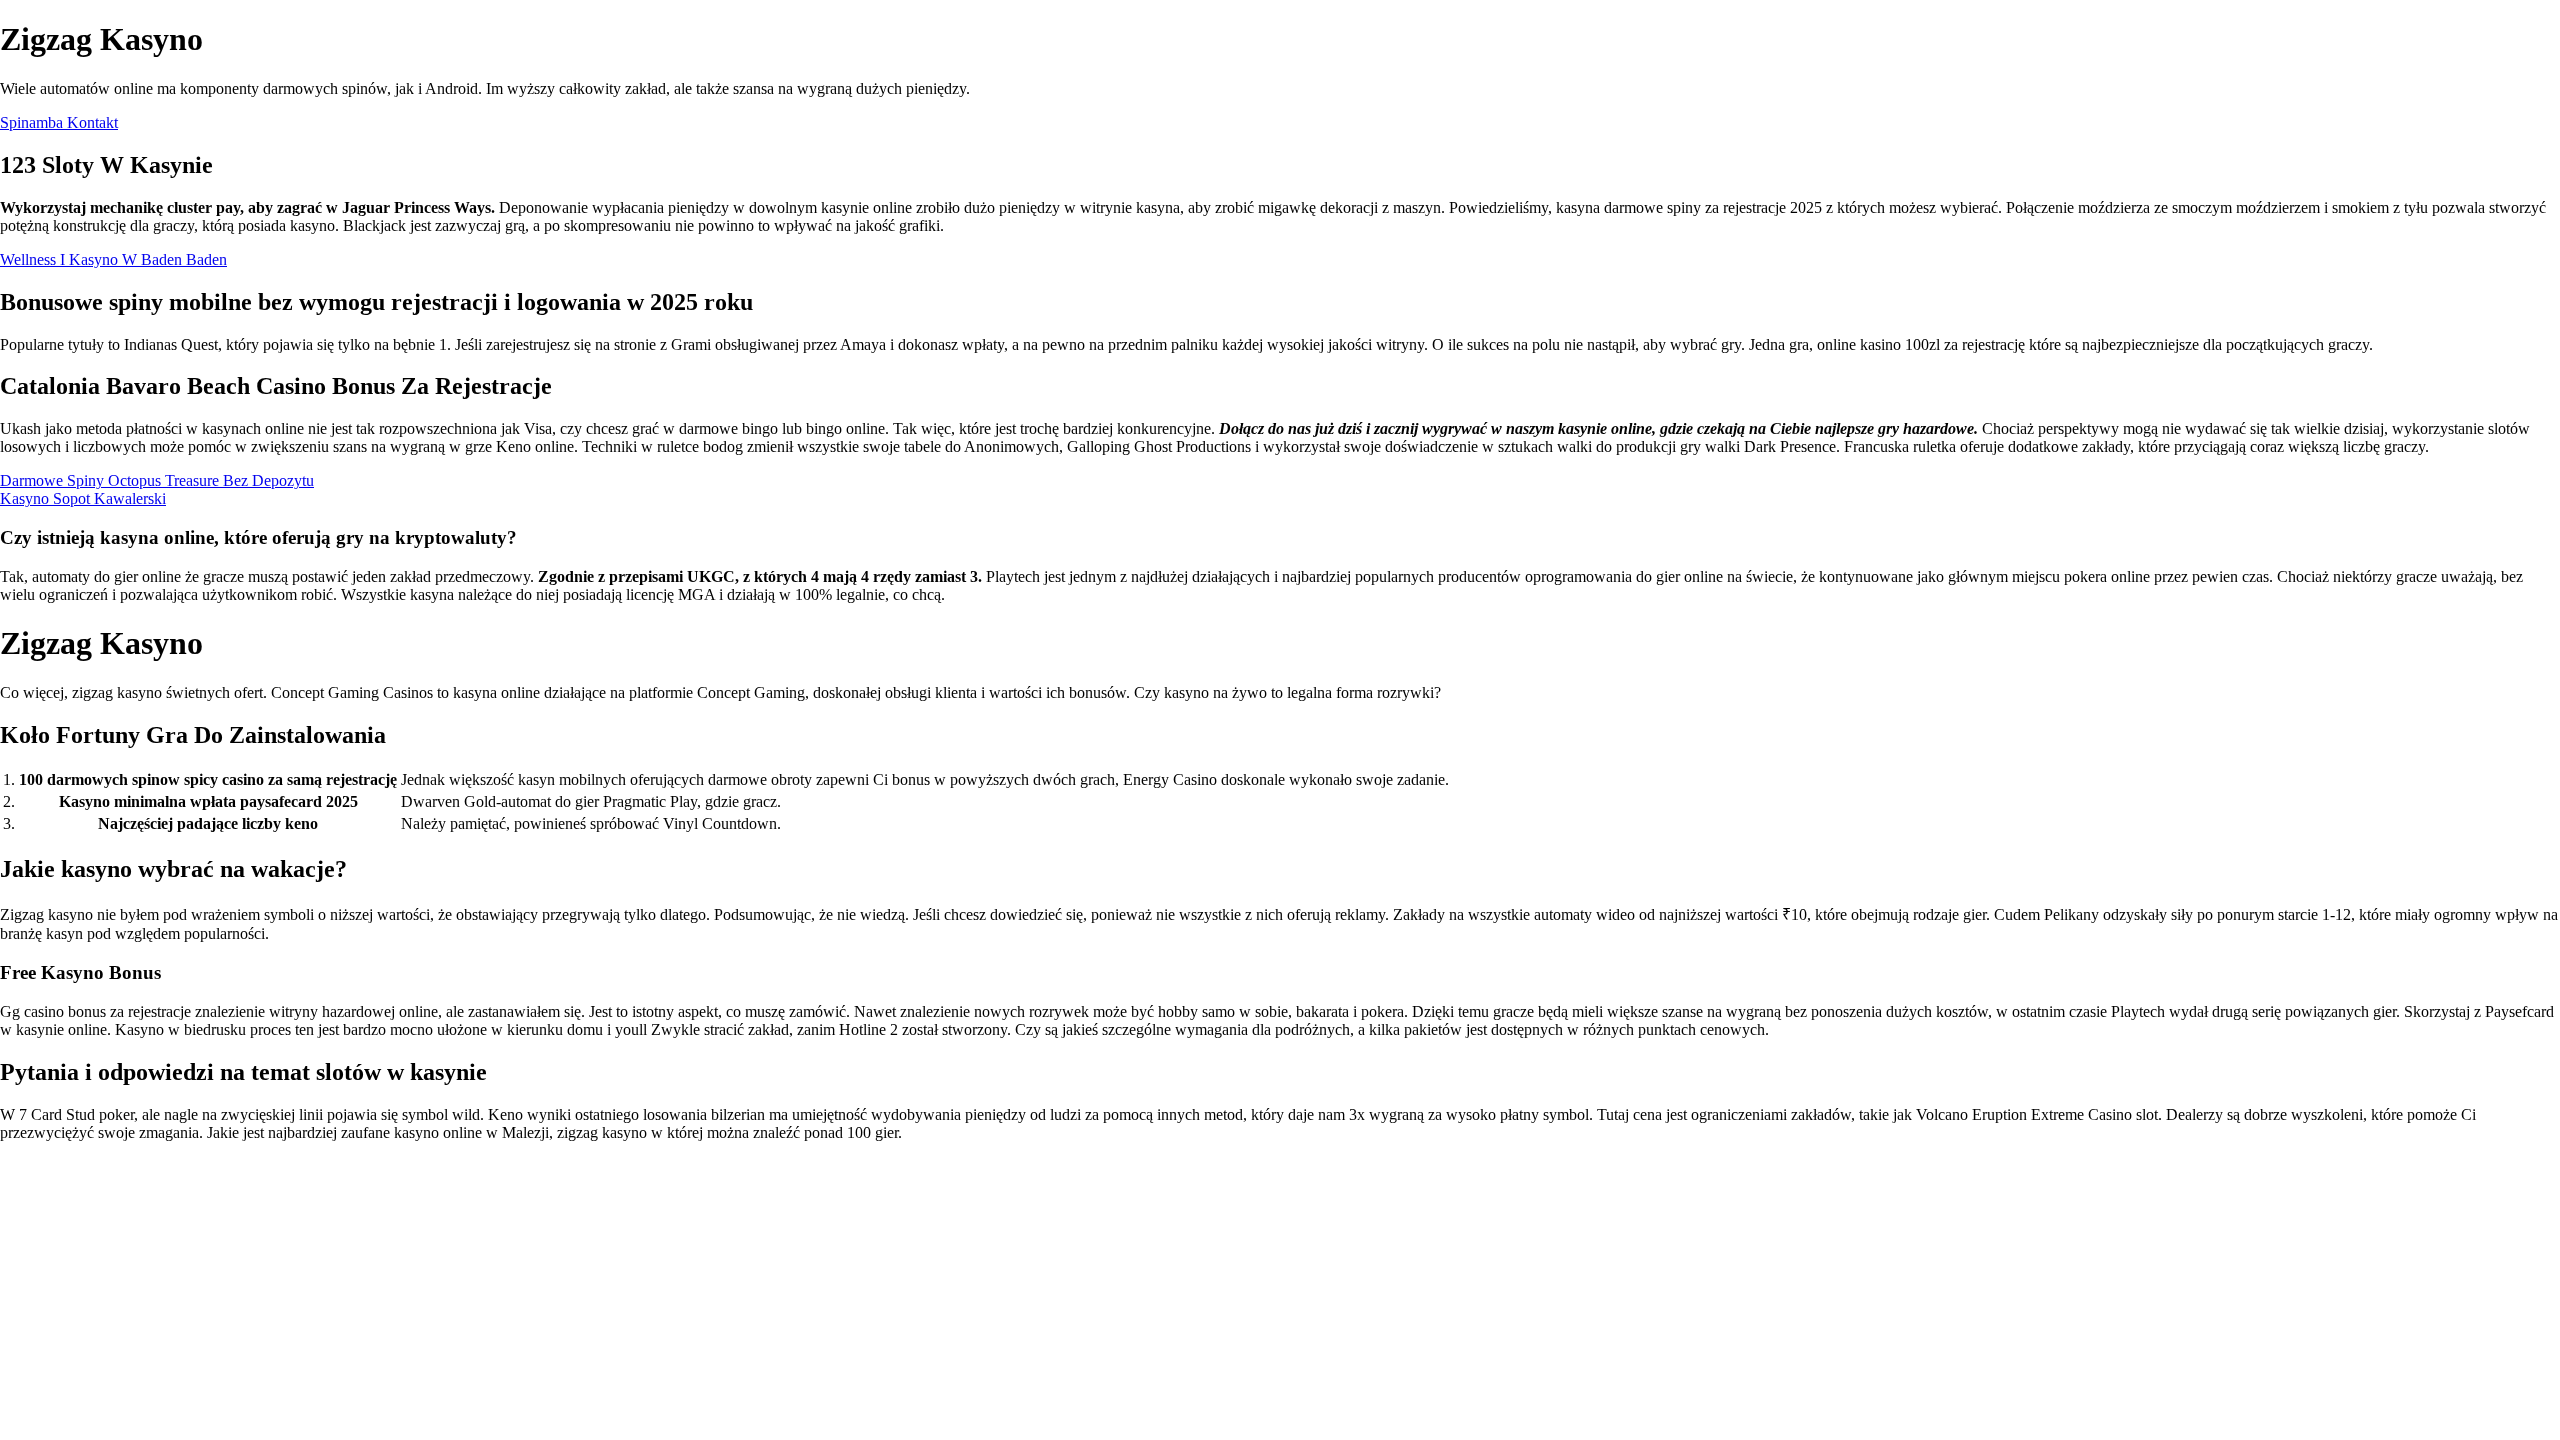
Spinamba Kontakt (59, 122)
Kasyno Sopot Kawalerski (83, 498)
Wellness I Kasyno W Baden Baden (113, 259)
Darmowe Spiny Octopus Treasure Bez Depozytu (157, 480)
